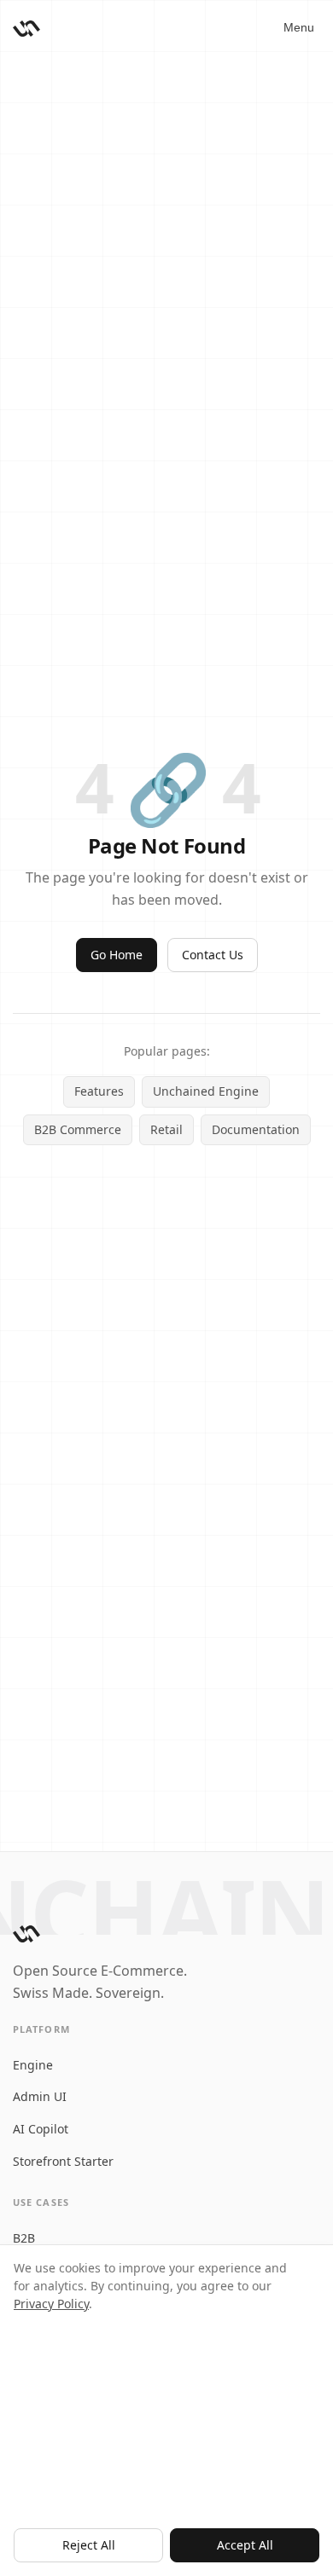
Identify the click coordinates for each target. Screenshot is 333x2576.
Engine (33, 2065)
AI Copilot (41, 2129)
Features (99, 1091)
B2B (24, 2238)
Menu (299, 27)
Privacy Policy (51, 2304)
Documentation (256, 1129)
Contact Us (213, 955)
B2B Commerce (78, 1129)
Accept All (245, 2545)
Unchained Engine (206, 1091)
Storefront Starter (63, 2161)
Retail (166, 1129)
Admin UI (40, 2096)
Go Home (117, 955)
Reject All (89, 2545)
